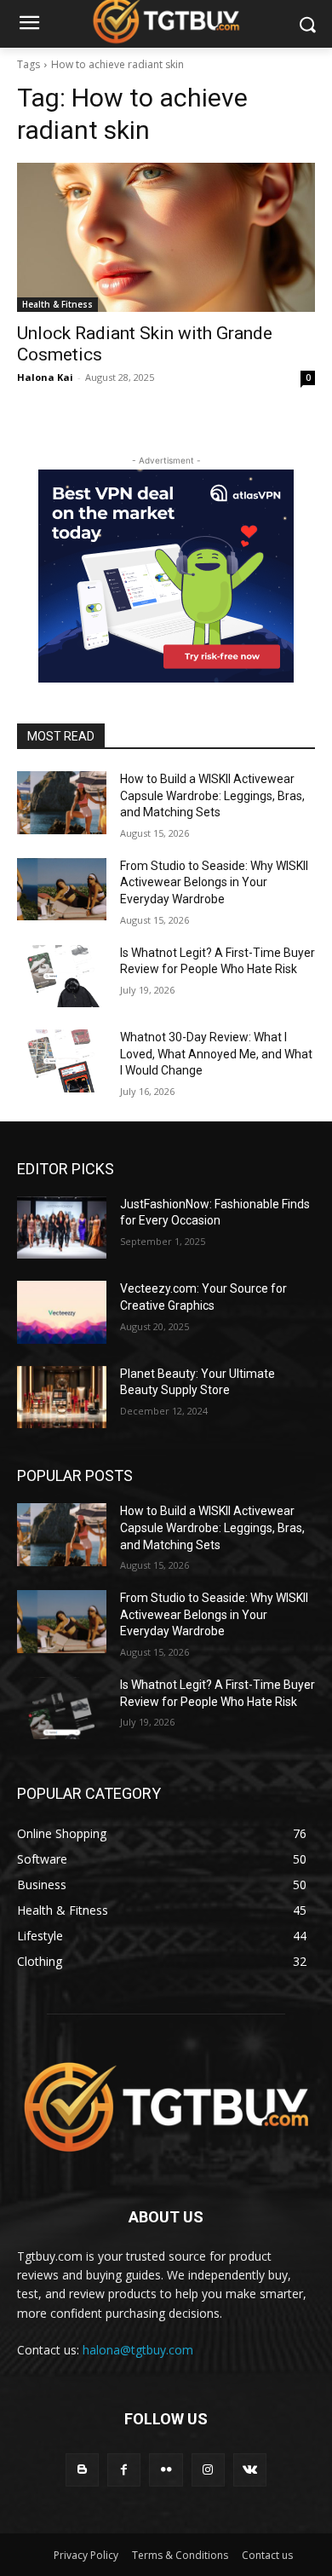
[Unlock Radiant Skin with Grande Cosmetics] (166, 237)
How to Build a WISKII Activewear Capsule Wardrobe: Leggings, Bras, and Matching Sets (212, 795)
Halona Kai (45, 377)
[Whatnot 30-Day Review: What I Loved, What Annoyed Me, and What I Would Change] (62, 1061)
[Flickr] (166, 2470)
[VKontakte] (250, 2470)
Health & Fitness (57, 304)
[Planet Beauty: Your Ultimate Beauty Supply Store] (62, 1397)
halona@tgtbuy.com (138, 2350)
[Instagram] (208, 2470)
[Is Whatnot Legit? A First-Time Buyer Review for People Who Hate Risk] (62, 977)
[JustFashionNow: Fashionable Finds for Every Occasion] (62, 1228)
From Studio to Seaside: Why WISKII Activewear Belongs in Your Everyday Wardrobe (214, 882)
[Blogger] (82, 2470)
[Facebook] (124, 2470)
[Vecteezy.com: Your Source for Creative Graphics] (62, 1312)
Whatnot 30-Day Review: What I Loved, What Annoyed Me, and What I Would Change (216, 1054)
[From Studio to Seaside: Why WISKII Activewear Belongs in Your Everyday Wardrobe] (62, 890)
